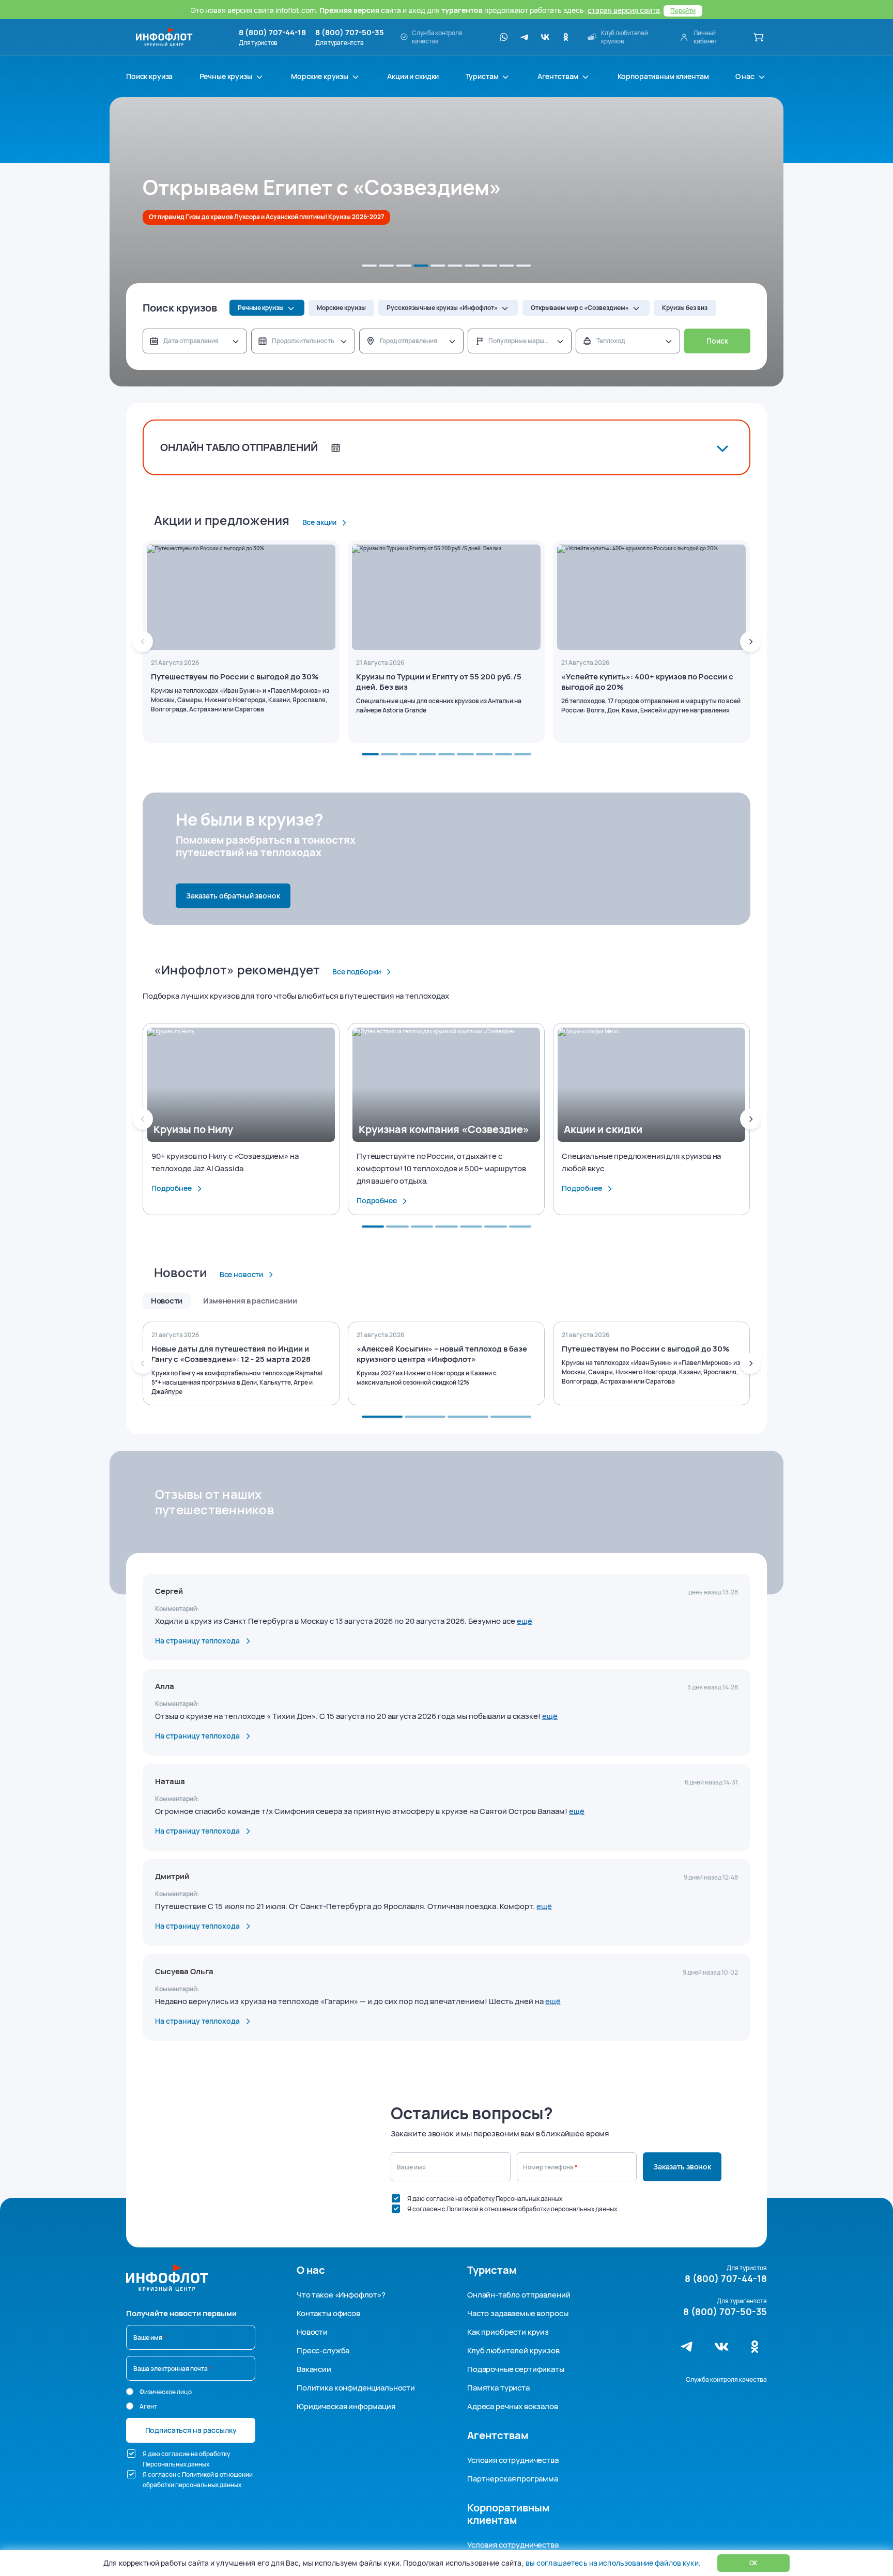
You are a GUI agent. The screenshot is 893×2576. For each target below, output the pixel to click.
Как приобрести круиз (508, 2332)
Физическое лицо (166, 2392)
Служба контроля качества (726, 2379)
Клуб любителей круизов (513, 2350)
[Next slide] (750, 642)
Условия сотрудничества (513, 2460)
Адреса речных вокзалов (513, 2406)
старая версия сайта (624, 10)
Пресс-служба (323, 2350)
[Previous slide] (143, 642)
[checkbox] (396, 2198)
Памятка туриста (498, 2388)
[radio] (130, 2392)
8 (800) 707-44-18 (272, 33)
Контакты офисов (328, 2313)
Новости (312, 2332)
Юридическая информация (346, 2406)
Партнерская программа (513, 2479)
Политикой (463, 2209)
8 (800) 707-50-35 (350, 33)
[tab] (369, 266)
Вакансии (314, 2369)
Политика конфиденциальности (356, 2388)
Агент (148, 2406)
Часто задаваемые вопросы (518, 2313)
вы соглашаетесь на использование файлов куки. (613, 2563)
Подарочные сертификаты (516, 2369)
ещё (525, 1621)
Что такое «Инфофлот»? (341, 2295)
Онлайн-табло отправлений (519, 2295)
